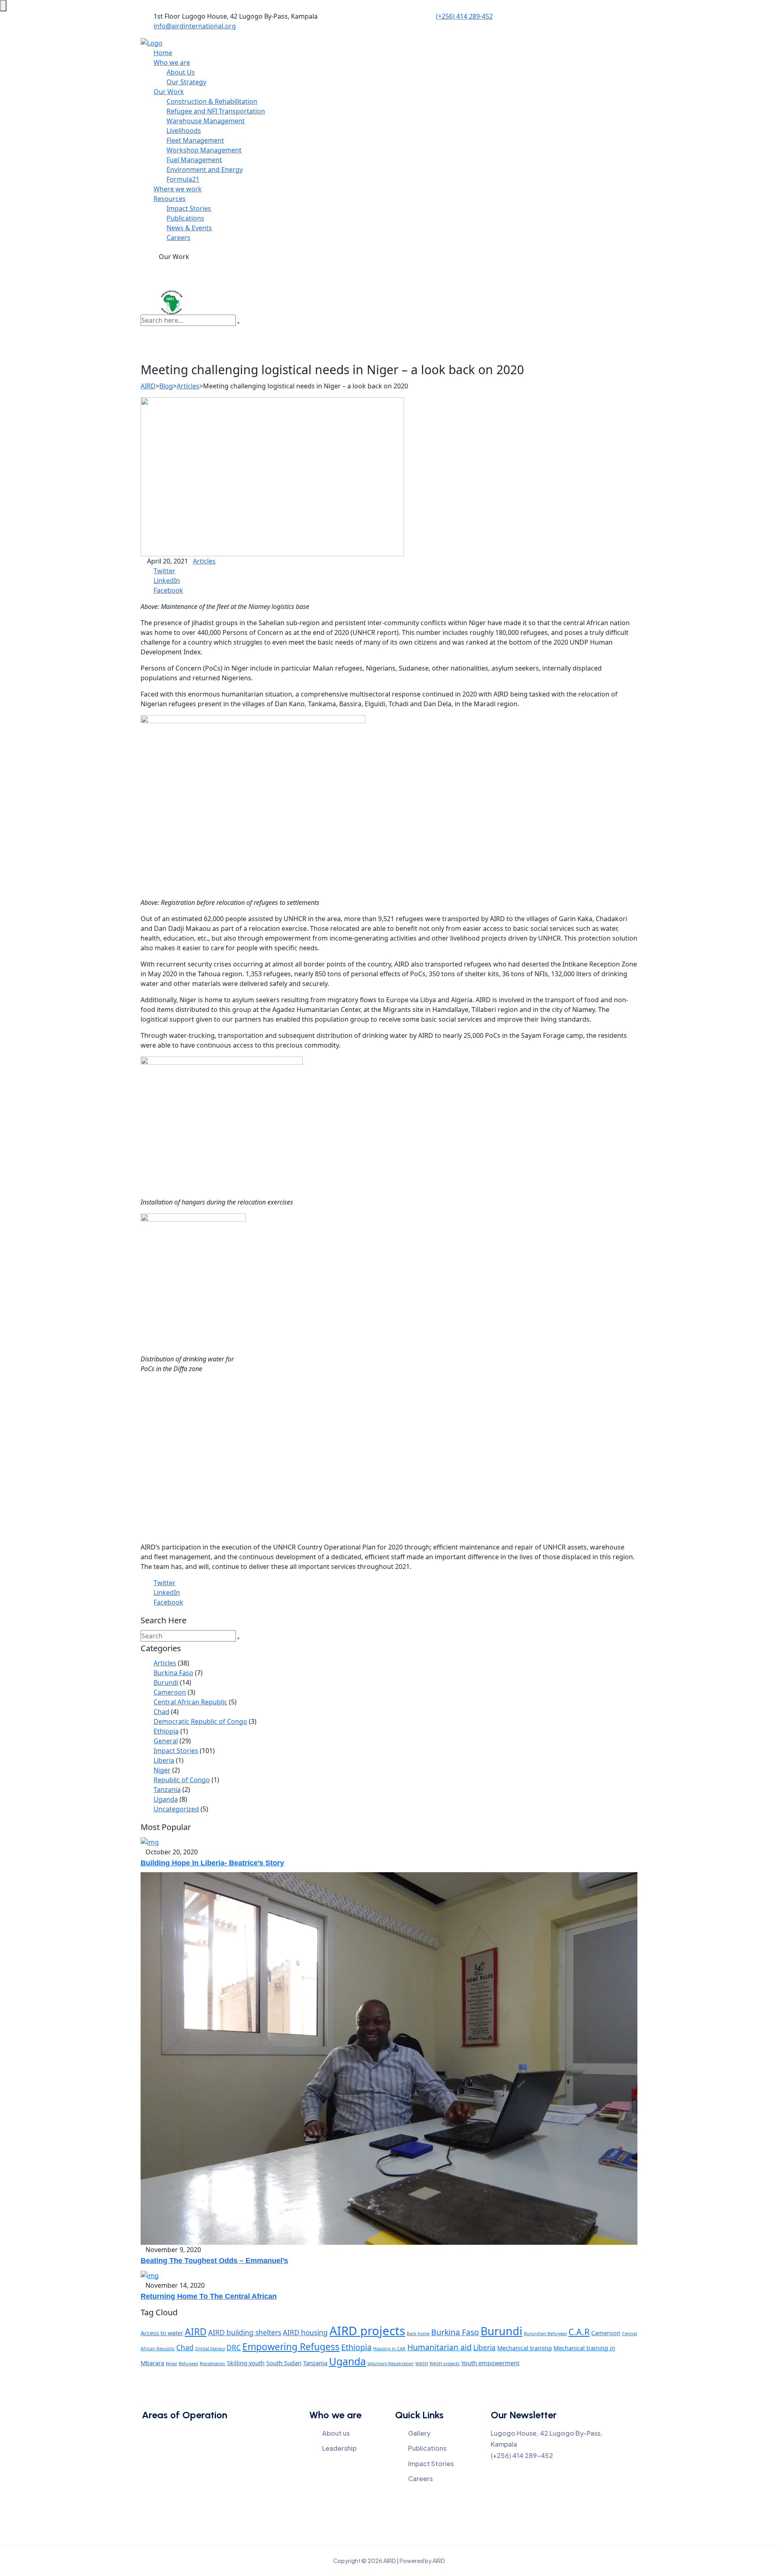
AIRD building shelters (245, 2333)
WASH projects (445, 2364)
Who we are (172, 62)
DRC (234, 2348)
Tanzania (167, 1789)
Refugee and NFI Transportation (216, 111)
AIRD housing (305, 2333)
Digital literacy (210, 2349)
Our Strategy (186, 82)
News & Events (189, 228)
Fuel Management (194, 160)
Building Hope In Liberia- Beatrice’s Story (212, 1863)
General (166, 1741)
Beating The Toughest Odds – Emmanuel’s (214, 2261)
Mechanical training (525, 2348)
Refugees (188, 2364)
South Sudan (284, 2363)
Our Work (169, 92)
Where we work (178, 189)
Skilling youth (246, 2363)
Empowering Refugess (291, 2347)
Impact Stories (189, 208)
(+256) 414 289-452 (464, 16)
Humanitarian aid (439, 2347)
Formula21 (183, 179)
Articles (204, 561)
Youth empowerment (490, 2363)
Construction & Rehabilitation (212, 101)
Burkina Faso (173, 1673)
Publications (185, 218)
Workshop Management (204, 150)
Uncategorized (176, 1809)
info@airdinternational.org (195, 26)
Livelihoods (184, 131)
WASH (422, 2364)
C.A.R (579, 2332)
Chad (161, 1712)
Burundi (166, 1682)
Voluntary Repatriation (391, 2364)
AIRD (196, 2332)
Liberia (164, 1760)
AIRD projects (367, 2331)
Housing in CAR (389, 2349)
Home (163, 53)
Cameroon (170, 1692)
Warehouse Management (206, 121)
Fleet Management (195, 140)
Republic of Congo (182, 1780)
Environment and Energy (205, 169)
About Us (181, 72)
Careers (178, 238)
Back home (418, 2334)
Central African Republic (190, 1702)
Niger (162, 1770)
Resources (170, 199)
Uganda (166, 1799)
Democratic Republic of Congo (200, 1721)
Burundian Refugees (545, 2334)
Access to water (162, 2333)
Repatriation (213, 2364)
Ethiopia (166, 1731)
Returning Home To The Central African (209, 2296)
